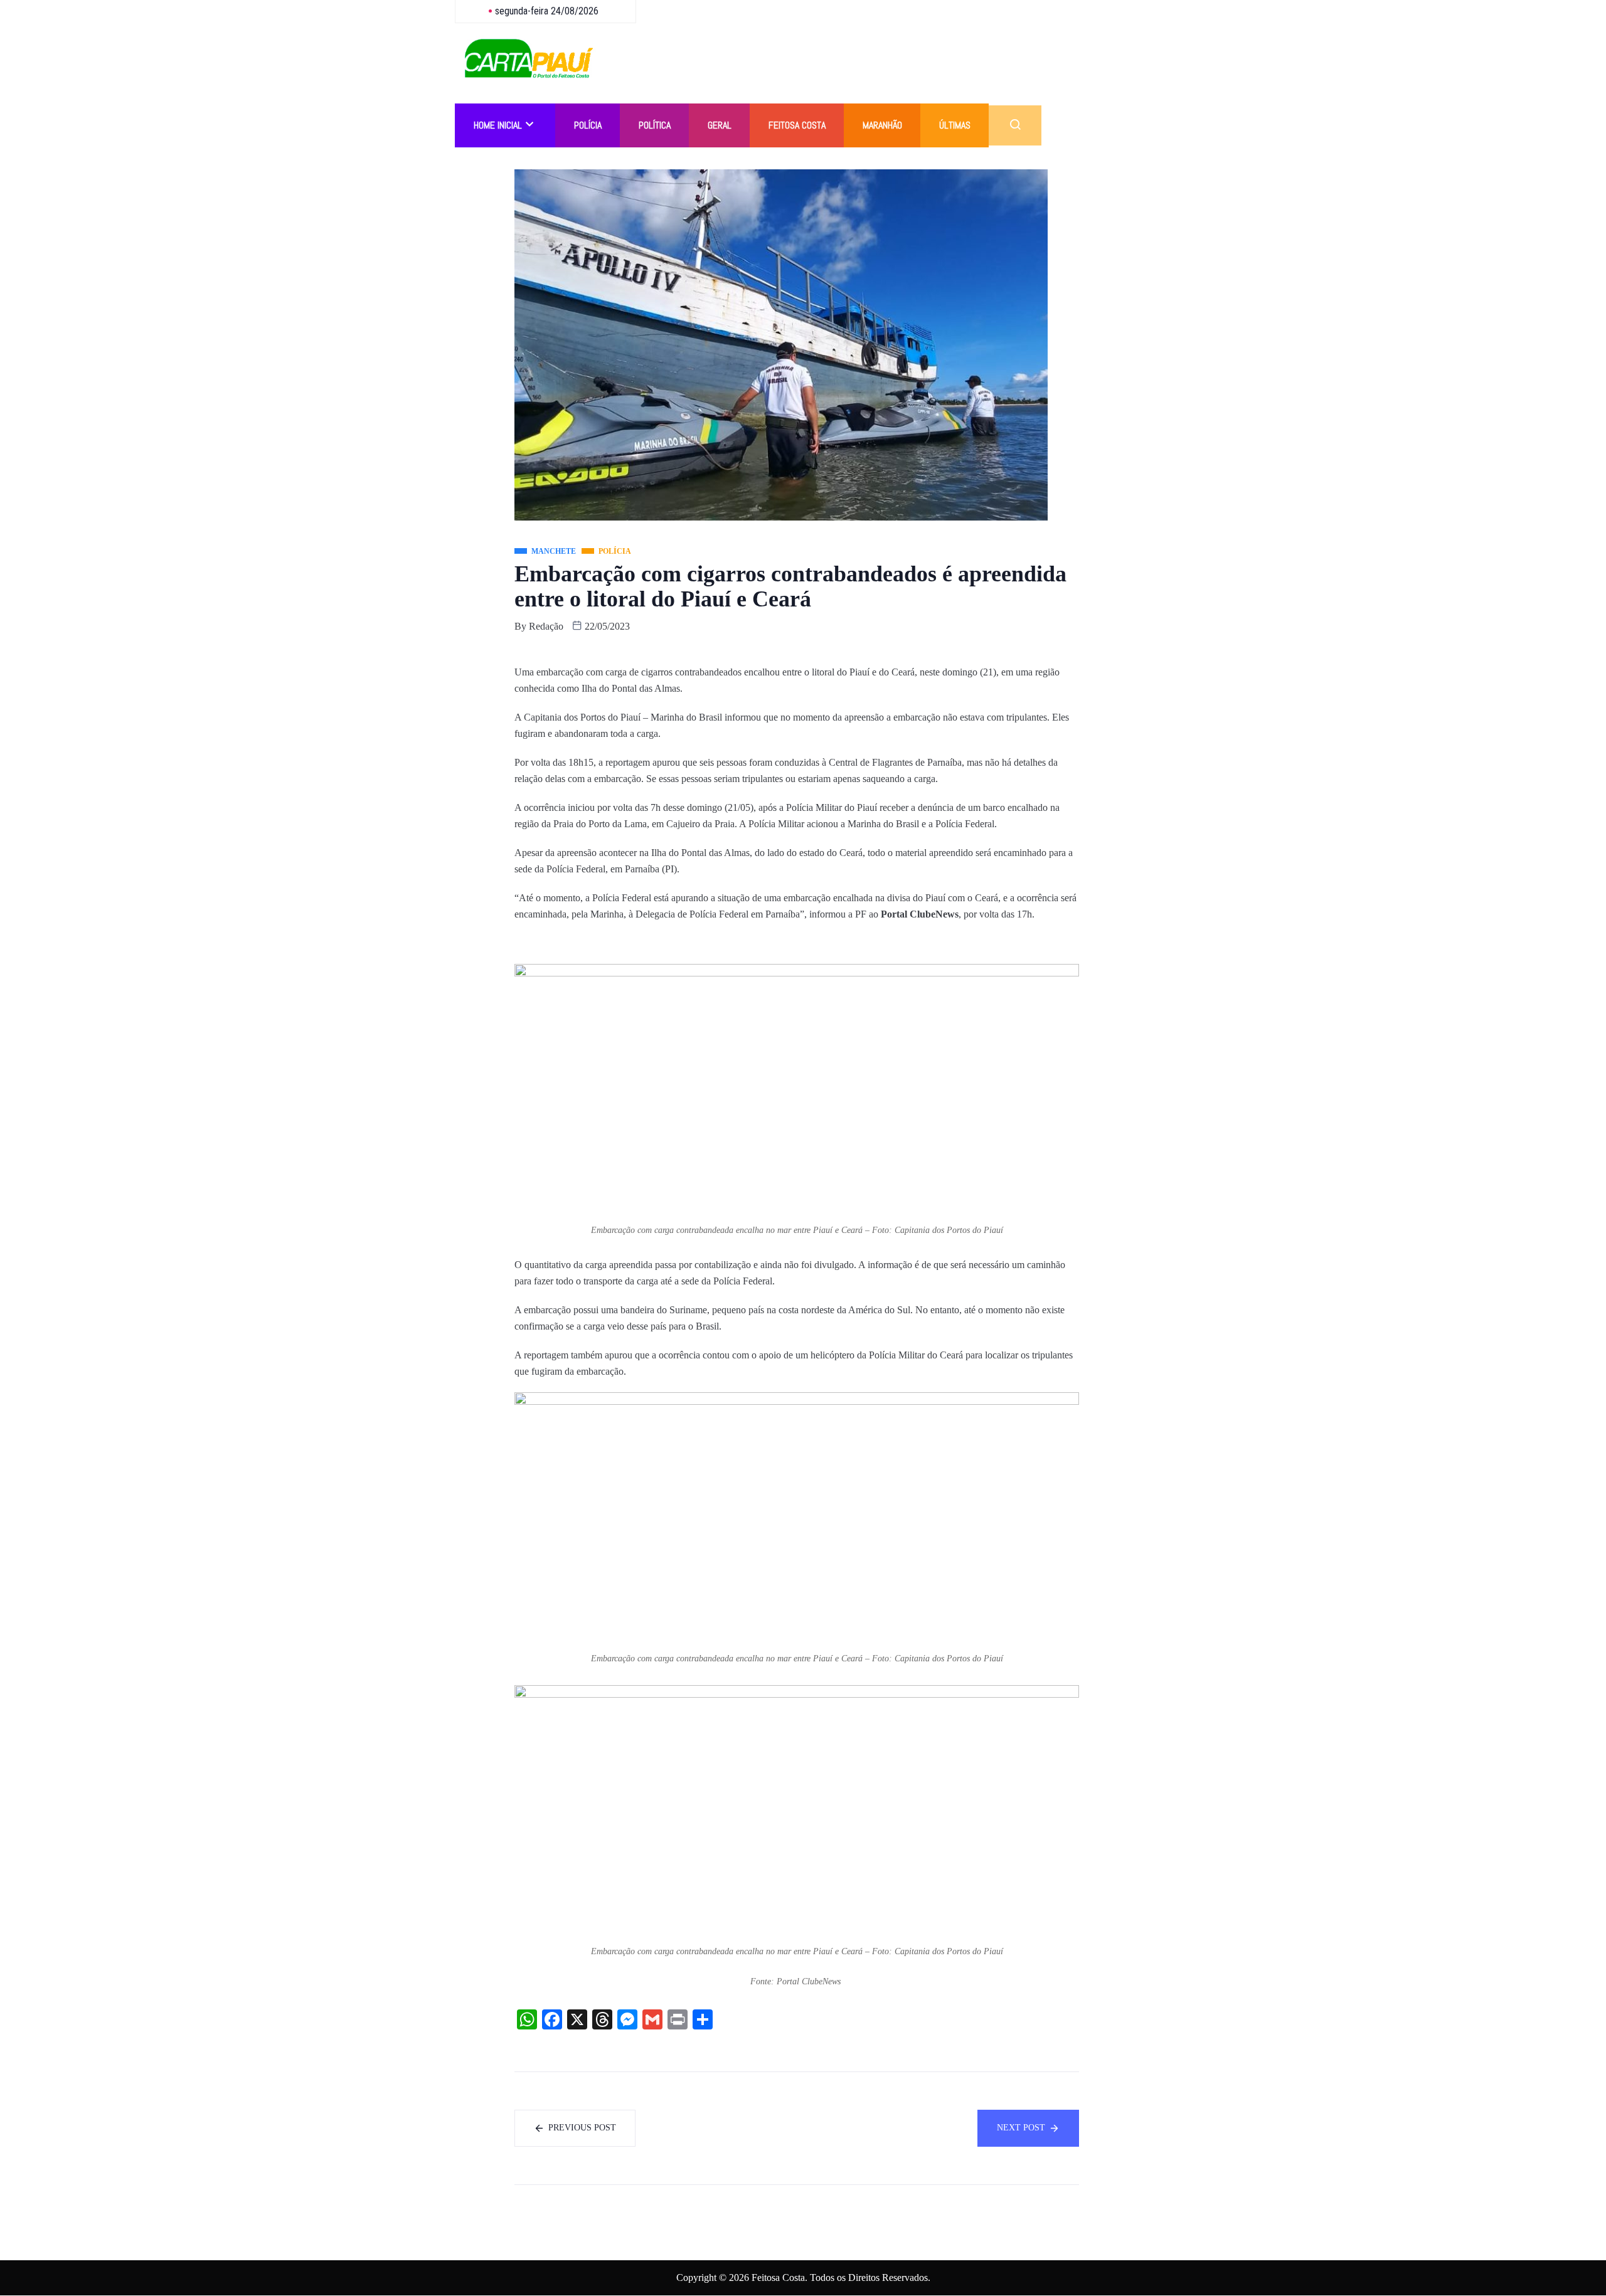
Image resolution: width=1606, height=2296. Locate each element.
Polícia (588, 125)
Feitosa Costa (797, 125)
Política (655, 125)
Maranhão (882, 125)
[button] (1015, 125)
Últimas (955, 125)
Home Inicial (498, 125)
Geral (720, 125)
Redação (546, 626)
